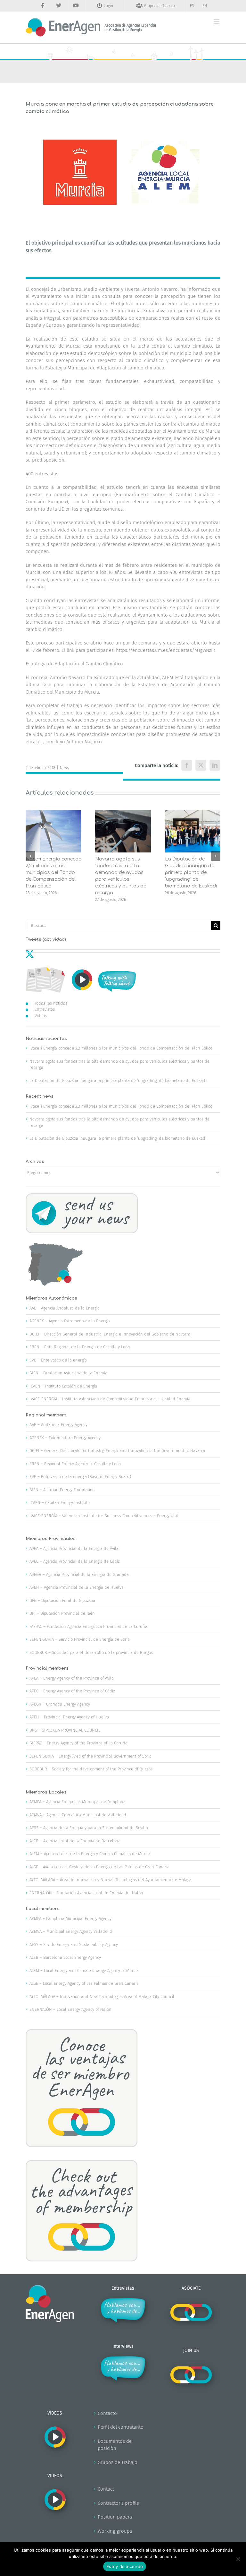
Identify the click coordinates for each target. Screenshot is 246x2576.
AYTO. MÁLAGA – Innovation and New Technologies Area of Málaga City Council (102, 1997)
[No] (238, 2559)
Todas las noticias (51, 1003)
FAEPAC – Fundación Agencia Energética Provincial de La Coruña (88, 1626)
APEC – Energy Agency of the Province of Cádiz (72, 1691)
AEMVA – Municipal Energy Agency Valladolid (71, 1931)
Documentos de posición (115, 2445)
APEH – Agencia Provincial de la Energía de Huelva (77, 1587)
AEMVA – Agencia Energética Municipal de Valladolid (78, 1815)
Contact (106, 2489)
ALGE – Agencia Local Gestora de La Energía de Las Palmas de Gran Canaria (99, 1867)
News (64, 768)
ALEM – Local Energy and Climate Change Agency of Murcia (84, 1971)
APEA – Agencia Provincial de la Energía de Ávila (74, 1548)
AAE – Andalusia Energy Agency (58, 1425)
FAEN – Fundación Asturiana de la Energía (68, 1373)
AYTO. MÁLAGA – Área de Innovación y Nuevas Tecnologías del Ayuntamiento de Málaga (111, 1880)
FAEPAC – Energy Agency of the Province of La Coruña (78, 1743)
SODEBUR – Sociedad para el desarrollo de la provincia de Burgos (91, 1652)
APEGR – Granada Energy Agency (60, 1704)
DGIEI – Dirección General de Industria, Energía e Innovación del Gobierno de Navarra (110, 1334)
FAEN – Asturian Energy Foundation (62, 1490)
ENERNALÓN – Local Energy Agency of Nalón (70, 2009)
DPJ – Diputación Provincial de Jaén (62, 1613)
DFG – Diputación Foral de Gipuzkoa (62, 1600)
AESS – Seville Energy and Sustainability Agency (74, 1945)
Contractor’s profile (118, 2503)
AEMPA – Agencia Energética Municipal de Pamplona (78, 1802)
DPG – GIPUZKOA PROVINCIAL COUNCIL (65, 1730)
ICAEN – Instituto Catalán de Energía (63, 1386)
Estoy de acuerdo (125, 2566)
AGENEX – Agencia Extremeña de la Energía (70, 1321)
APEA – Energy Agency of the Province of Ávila (72, 1678)
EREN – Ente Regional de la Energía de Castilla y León (80, 1347)
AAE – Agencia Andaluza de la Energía (65, 1308)
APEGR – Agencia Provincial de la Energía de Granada (79, 1574)
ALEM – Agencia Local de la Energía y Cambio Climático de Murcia (90, 1854)
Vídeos (41, 1016)
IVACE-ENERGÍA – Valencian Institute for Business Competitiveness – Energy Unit (104, 1516)
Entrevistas (45, 1009)
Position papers (115, 2517)
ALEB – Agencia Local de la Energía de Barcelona (75, 1841)
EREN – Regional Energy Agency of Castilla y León (75, 1464)
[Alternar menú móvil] (217, 21)
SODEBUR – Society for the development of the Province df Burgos (91, 1769)
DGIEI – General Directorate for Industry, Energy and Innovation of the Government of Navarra (117, 1451)
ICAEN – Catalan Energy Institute (60, 1503)
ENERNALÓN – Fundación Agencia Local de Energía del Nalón (86, 1893)
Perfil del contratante (120, 2427)
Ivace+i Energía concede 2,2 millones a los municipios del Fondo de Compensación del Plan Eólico (53, 873)
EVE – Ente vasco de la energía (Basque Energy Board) (80, 1477)
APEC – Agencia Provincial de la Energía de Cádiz (74, 1561)
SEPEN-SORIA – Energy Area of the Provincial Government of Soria (90, 1756)
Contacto (107, 2413)
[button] (30, 856)
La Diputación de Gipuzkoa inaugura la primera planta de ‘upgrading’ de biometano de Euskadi (191, 873)
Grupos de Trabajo (118, 2462)
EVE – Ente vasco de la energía (58, 1360)
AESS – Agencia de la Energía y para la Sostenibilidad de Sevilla (89, 1828)
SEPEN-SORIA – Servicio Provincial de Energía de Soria (80, 1639)
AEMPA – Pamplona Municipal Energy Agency (70, 1919)
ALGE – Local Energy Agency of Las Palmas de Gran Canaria (84, 1983)
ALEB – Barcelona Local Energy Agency (65, 1957)
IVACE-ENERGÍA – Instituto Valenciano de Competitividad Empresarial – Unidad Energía (110, 1399)
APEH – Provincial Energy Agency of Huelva (69, 1717)
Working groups (115, 2531)
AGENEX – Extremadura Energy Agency (65, 1438)
